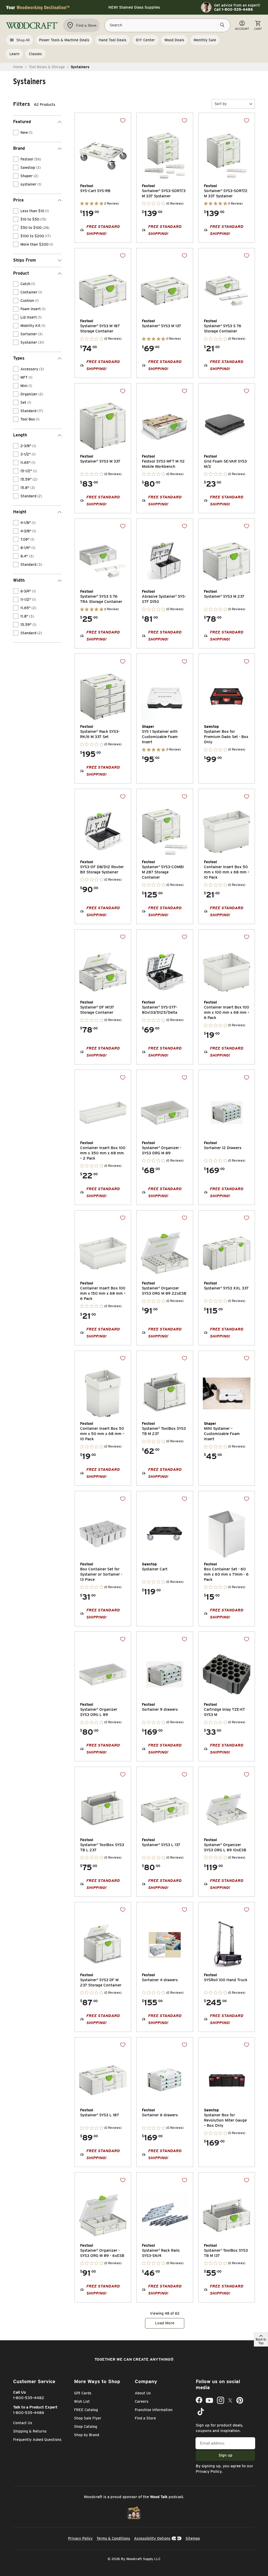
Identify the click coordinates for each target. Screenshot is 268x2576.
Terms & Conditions (113, 2538)
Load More (165, 2323)
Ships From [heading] (24, 260)
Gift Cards (83, 2393)
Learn (14, 54)
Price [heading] (18, 200)
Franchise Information (154, 2410)
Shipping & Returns (30, 2431)
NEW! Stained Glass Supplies (134, 7)
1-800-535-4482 (29, 2398)
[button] (233, 104)
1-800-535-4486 (29, 2413)
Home (18, 67)
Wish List (82, 2401)
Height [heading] (20, 512)
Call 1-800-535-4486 (233, 9)
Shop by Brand (87, 2435)
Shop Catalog (86, 2427)
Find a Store (145, 2418)
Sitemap (193, 2538)
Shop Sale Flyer (88, 2418)
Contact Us (23, 2423)
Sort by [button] (221, 104)
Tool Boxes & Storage (47, 67)
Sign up (225, 2455)
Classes (35, 54)
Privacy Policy (209, 2471)
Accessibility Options (152, 2538)
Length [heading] (20, 435)
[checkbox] (16, 132)
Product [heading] (21, 273)
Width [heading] (19, 580)
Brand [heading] (19, 148)
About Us (143, 2393)
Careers (142, 2401)
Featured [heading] (22, 122)
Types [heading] (19, 358)
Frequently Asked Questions (37, 2440)
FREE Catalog (86, 2410)
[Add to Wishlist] (123, 120)
